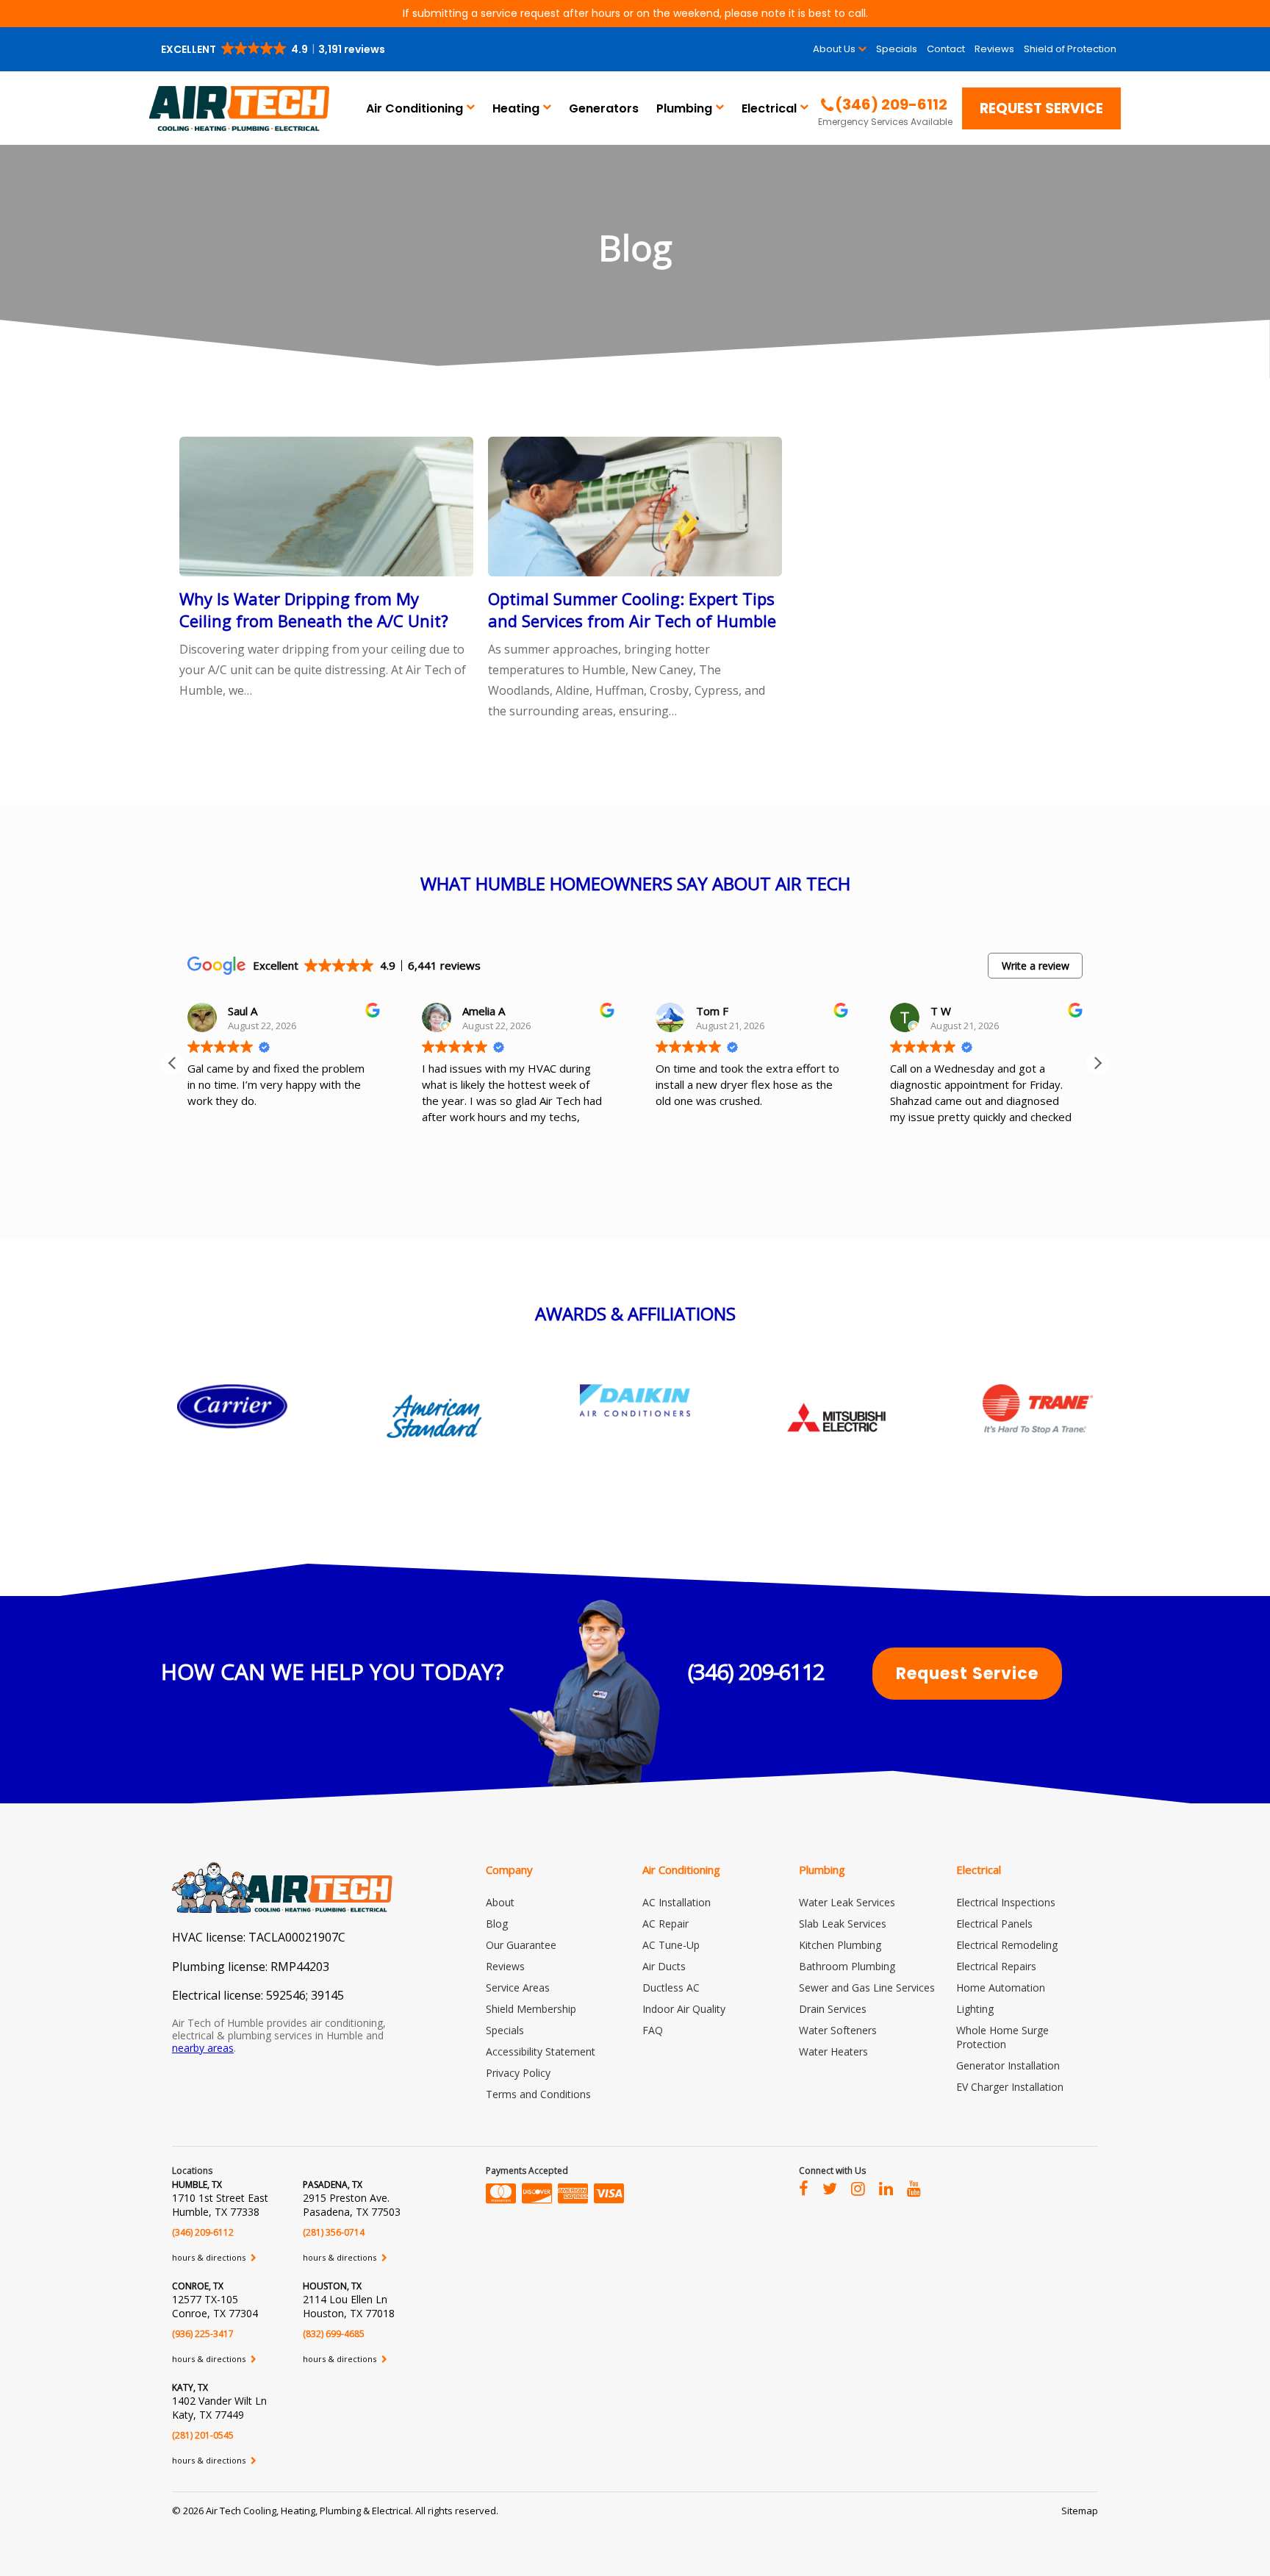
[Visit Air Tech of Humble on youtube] (914, 2188)
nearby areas (203, 2048)
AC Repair (666, 1924)
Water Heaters (833, 2051)
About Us (834, 49)
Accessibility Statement (541, 2051)
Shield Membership (531, 2009)
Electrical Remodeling (1007, 1945)
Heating (516, 108)
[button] (274, 49)
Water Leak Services (847, 1902)
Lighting (975, 2009)
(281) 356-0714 (334, 2232)
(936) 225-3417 (203, 2334)
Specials (897, 49)
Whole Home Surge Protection (1002, 2037)
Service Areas (518, 1988)
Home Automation (1001, 1988)
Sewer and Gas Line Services (867, 1988)
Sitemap (1080, 2511)
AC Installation (677, 1902)
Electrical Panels (994, 1924)
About (500, 1902)
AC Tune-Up (671, 1945)
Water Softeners (838, 2030)
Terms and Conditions (538, 2094)
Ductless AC (671, 1988)
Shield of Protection (1070, 49)
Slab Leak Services (843, 1924)
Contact (946, 49)
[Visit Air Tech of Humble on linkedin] (886, 2188)
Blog (497, 1924)
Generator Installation (1008, 2065)
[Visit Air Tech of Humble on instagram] (858, 2188)
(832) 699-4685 (334, 2334)
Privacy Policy (518, 2073)
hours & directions (210, 2257)
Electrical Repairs (996, 1966)
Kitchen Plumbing (840, 1945)
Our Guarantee (521, 1945)
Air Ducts (664, 1966)
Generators (604, 108)
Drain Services (833, 2009)
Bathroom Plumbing (847, 1966)
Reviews (994, 49)
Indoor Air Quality (684, 2009)
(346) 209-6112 (756, 1671)
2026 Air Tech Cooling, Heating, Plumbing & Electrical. (299, 2511)
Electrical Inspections (1006, 1902)
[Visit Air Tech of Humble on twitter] (830, 2188)
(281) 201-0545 (203, 2435)
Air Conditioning (415, 108)
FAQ (653, 2030)
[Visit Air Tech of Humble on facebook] (804, 2188)
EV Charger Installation (1010, 2087)
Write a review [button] (1036, 966)
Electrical (769, 108)
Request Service (1041, 108)
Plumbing (684, 108)
